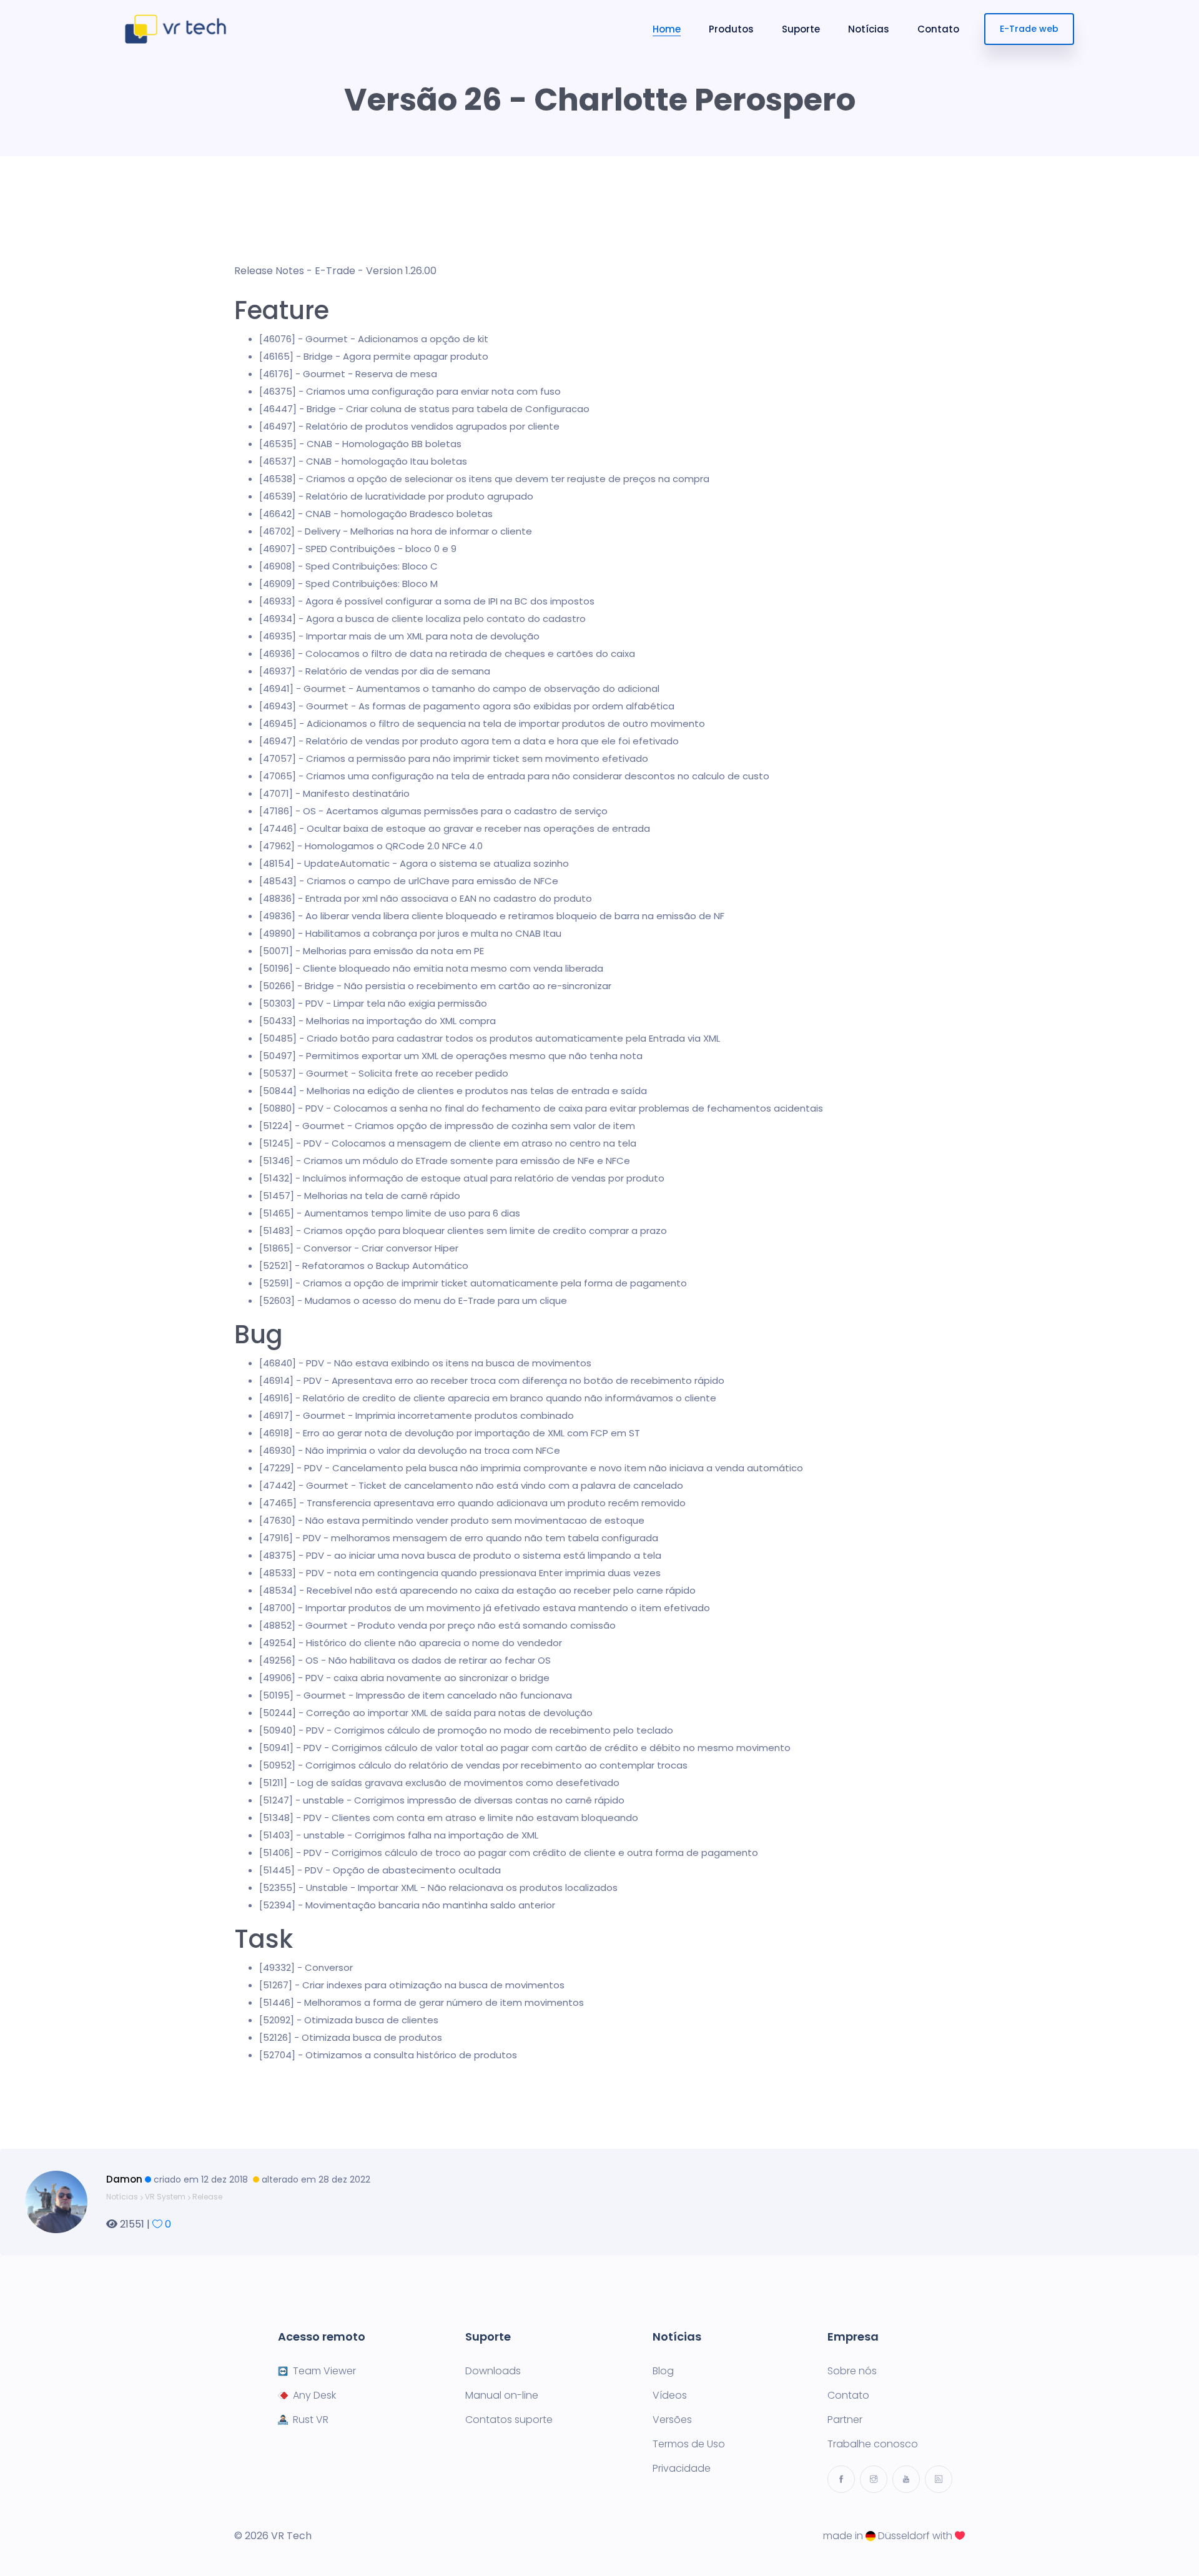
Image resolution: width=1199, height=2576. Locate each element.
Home (667, 29)
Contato (938, 29)
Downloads (493, 2371)
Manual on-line (502, 2396)
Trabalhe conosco (873, 2444)
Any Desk (314, 2396)
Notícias (869, 29)
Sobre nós (852, 2371)
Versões (672, 2420)
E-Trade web (1029, 29)
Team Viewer (324, 2371)
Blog (663, 2371)
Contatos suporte (509, 2420)
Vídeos (670, 2396)
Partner (845, 2420)
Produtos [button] (731, 29)
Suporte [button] (801, 29)
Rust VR (311, 2420)
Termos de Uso (689, 2444)
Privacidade (682, 2469)
